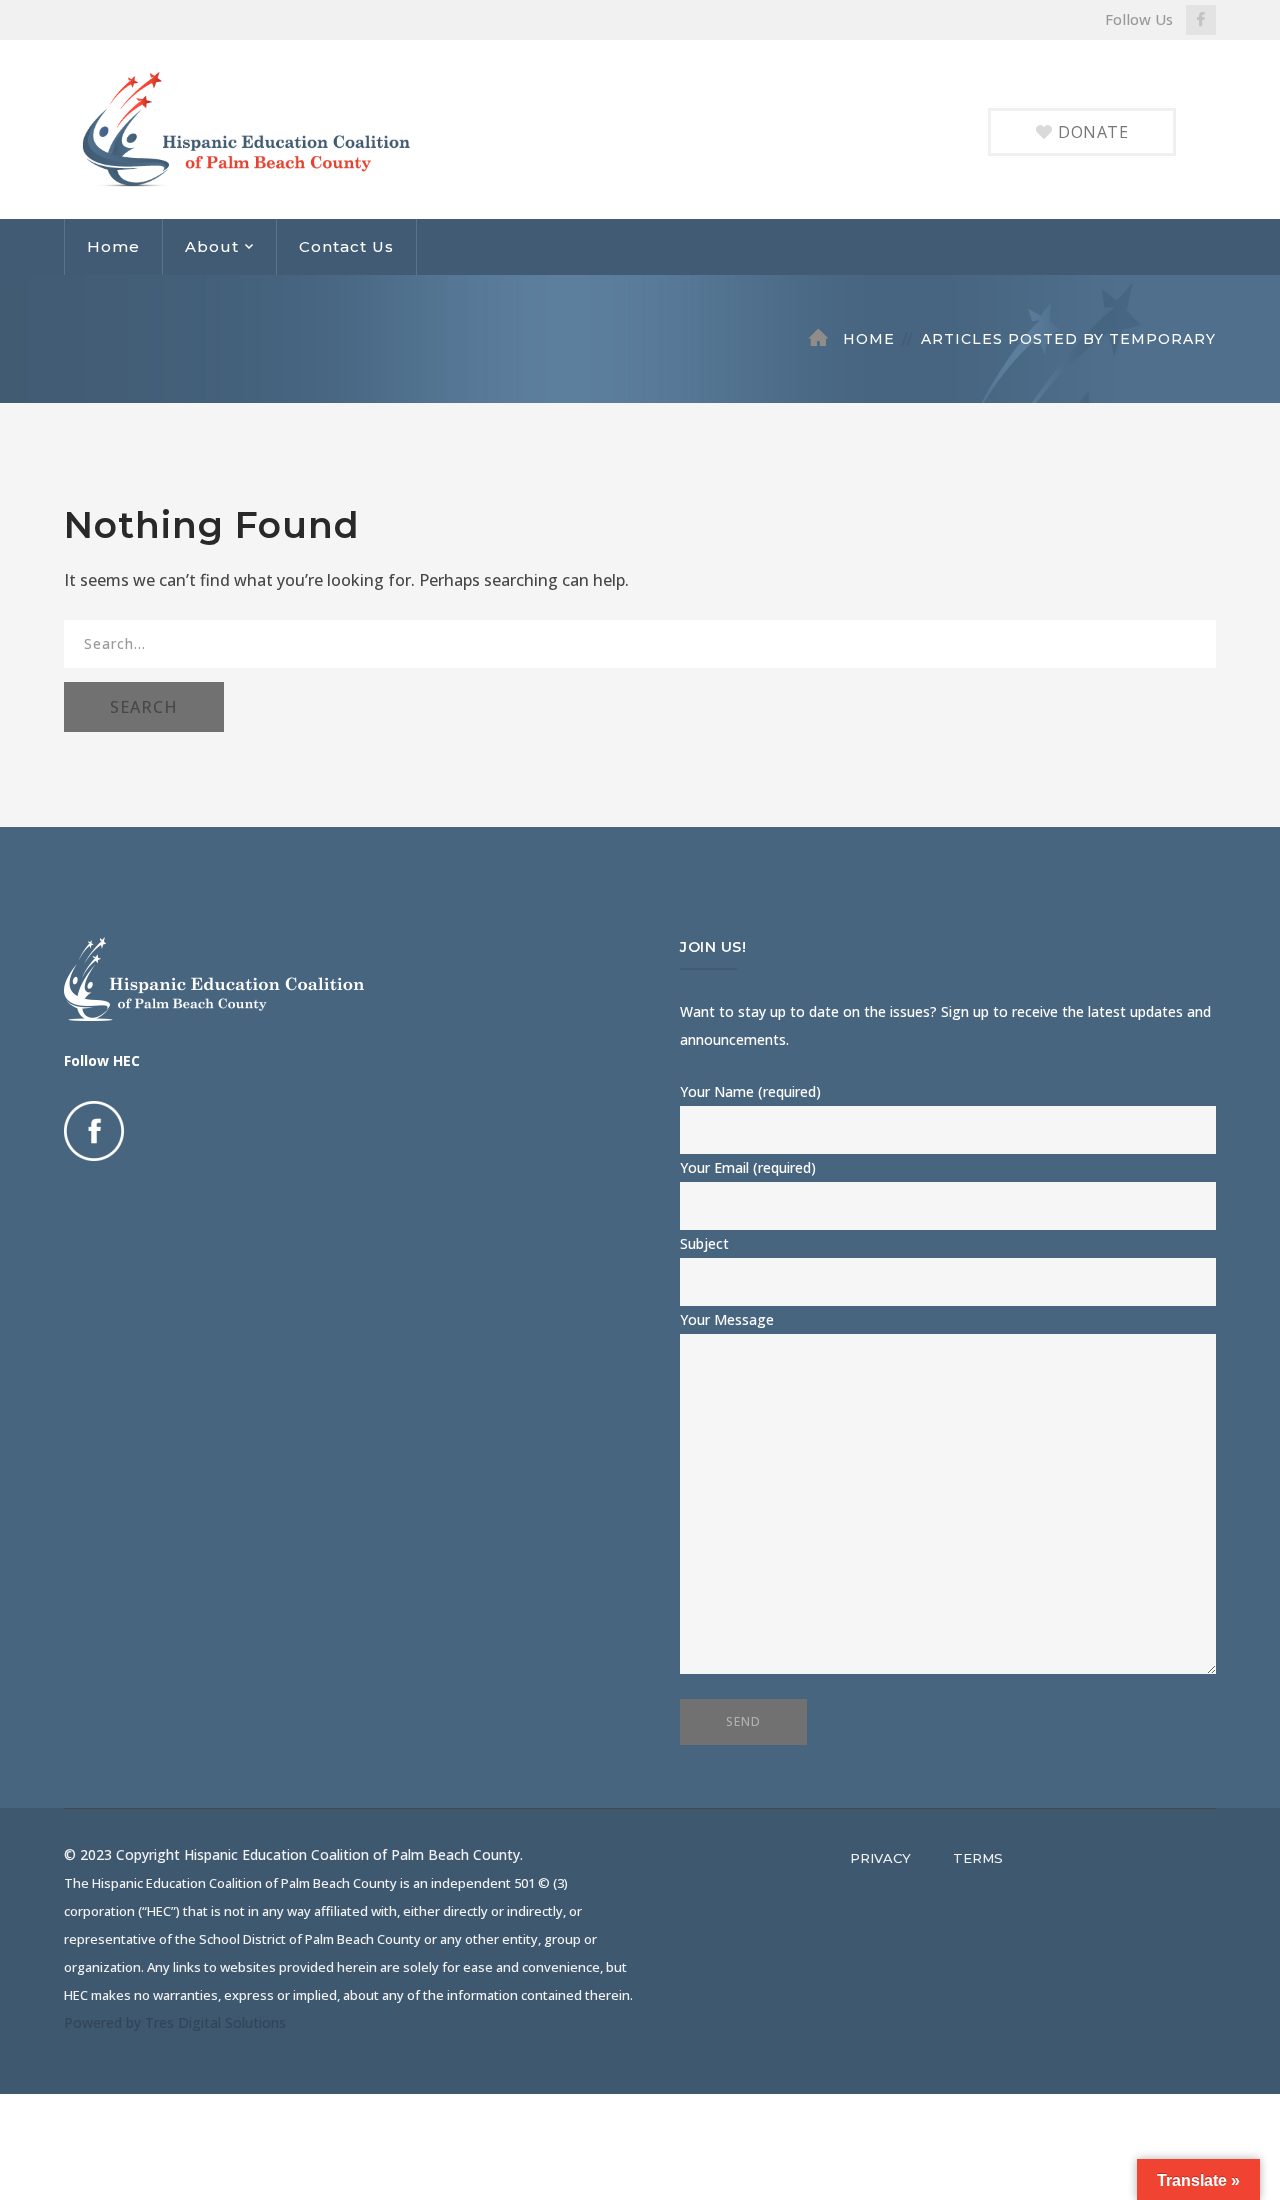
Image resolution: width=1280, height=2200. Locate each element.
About (212, 246)
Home (113, 246)
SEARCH (144, 707)
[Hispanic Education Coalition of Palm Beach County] (266, 128)
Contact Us (346, 246)
